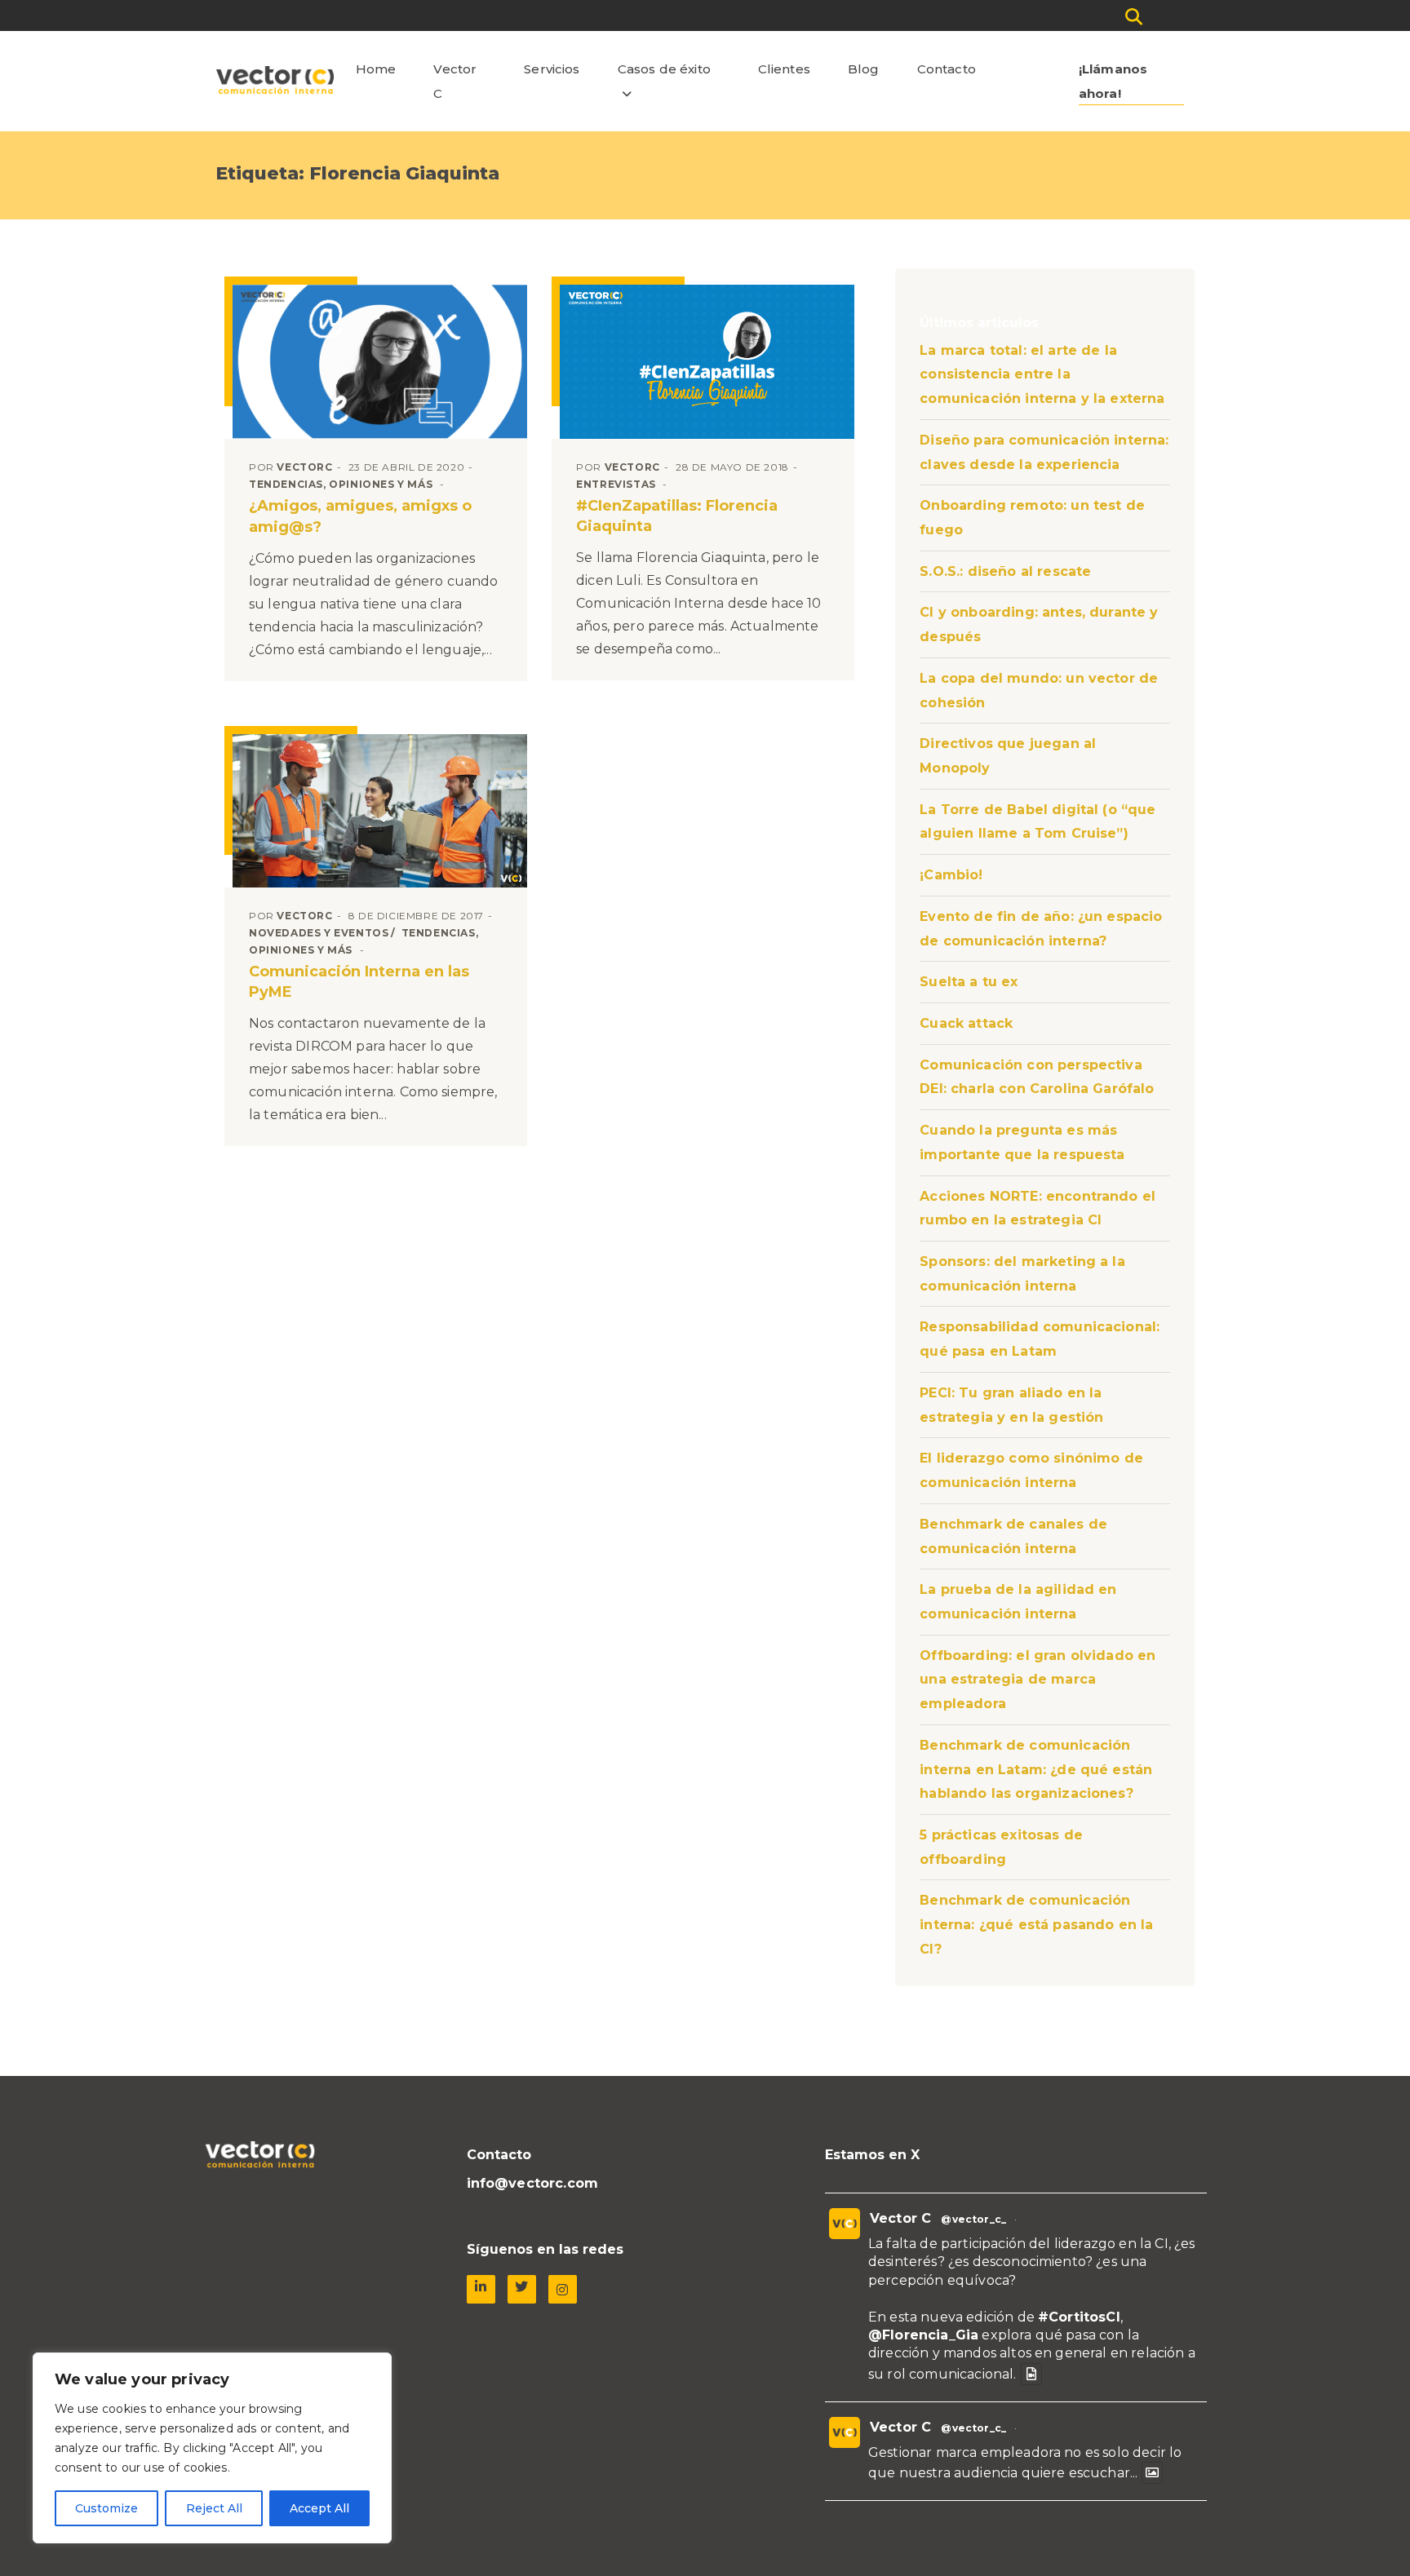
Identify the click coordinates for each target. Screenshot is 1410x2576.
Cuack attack (966, 1023)
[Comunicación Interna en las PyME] (380, 811)
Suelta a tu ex (969, 982)
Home (376, 69)
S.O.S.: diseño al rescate (1005, 571)
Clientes (784, 69)
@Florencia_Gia (923, 2335)
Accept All (319, 2508)
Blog (864, 69)
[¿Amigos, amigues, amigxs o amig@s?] (380, 362)
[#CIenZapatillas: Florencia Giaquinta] (707, 361)
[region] (212, 2448)
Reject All (214, 2508)
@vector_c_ (973, 2219)
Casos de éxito (664, 69)
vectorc (304, 467)
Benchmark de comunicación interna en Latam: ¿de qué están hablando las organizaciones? (1036, 1769)
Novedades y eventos (319, 933)
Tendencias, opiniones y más (341, 484)
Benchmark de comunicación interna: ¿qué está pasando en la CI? (1036, 1924)
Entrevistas (616, 484)
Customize (106, 2508)
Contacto (947, 69)
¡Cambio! (951, 875)
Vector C (455, 81)
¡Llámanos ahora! (1113, 81)
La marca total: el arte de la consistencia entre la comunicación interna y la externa (1042, 374)
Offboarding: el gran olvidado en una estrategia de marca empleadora (1038, 1680)
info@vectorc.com (533, 2183)
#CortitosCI (1079, 2317)
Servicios (552, 69)
